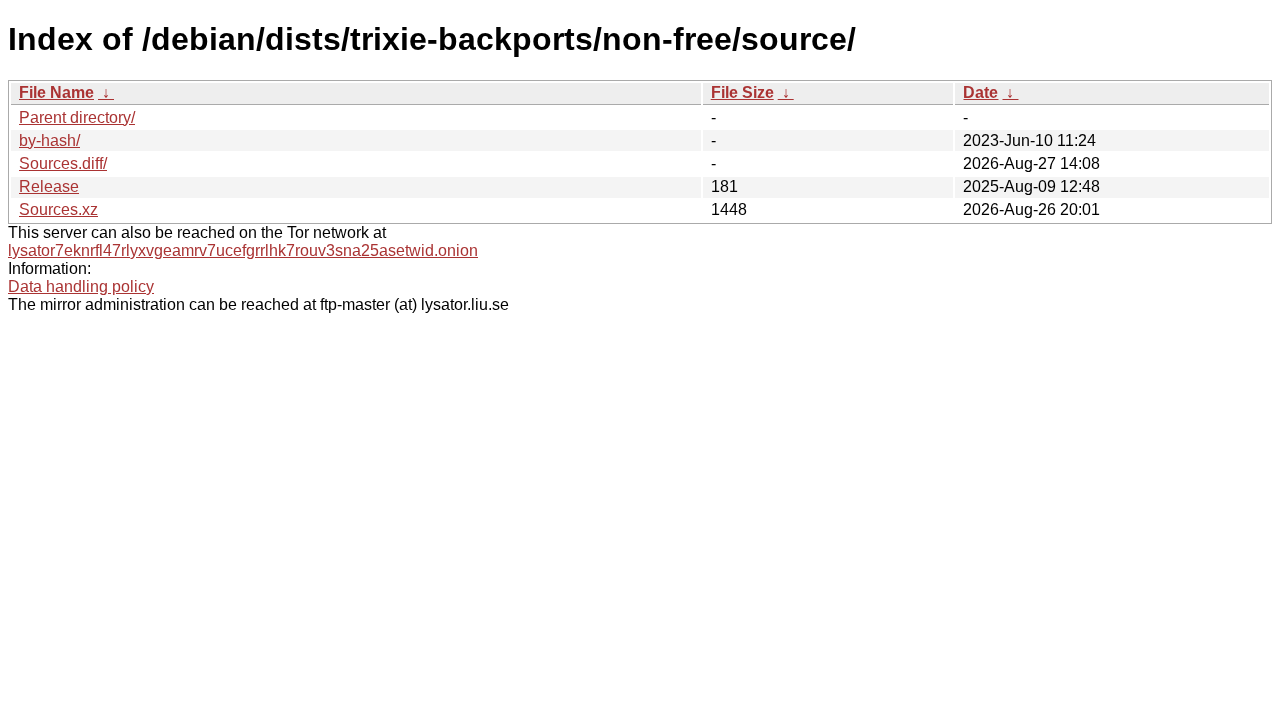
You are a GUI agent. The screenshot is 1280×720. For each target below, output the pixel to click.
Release (49, 186)
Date (980, 92)
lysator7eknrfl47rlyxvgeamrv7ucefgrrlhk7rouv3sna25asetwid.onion (243, 250)
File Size (742, 92)
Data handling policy (81, 286)
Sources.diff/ (63, 163)
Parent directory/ (77, 117)
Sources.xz (58, 209)
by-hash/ (49, 140)
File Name (56, 92)
